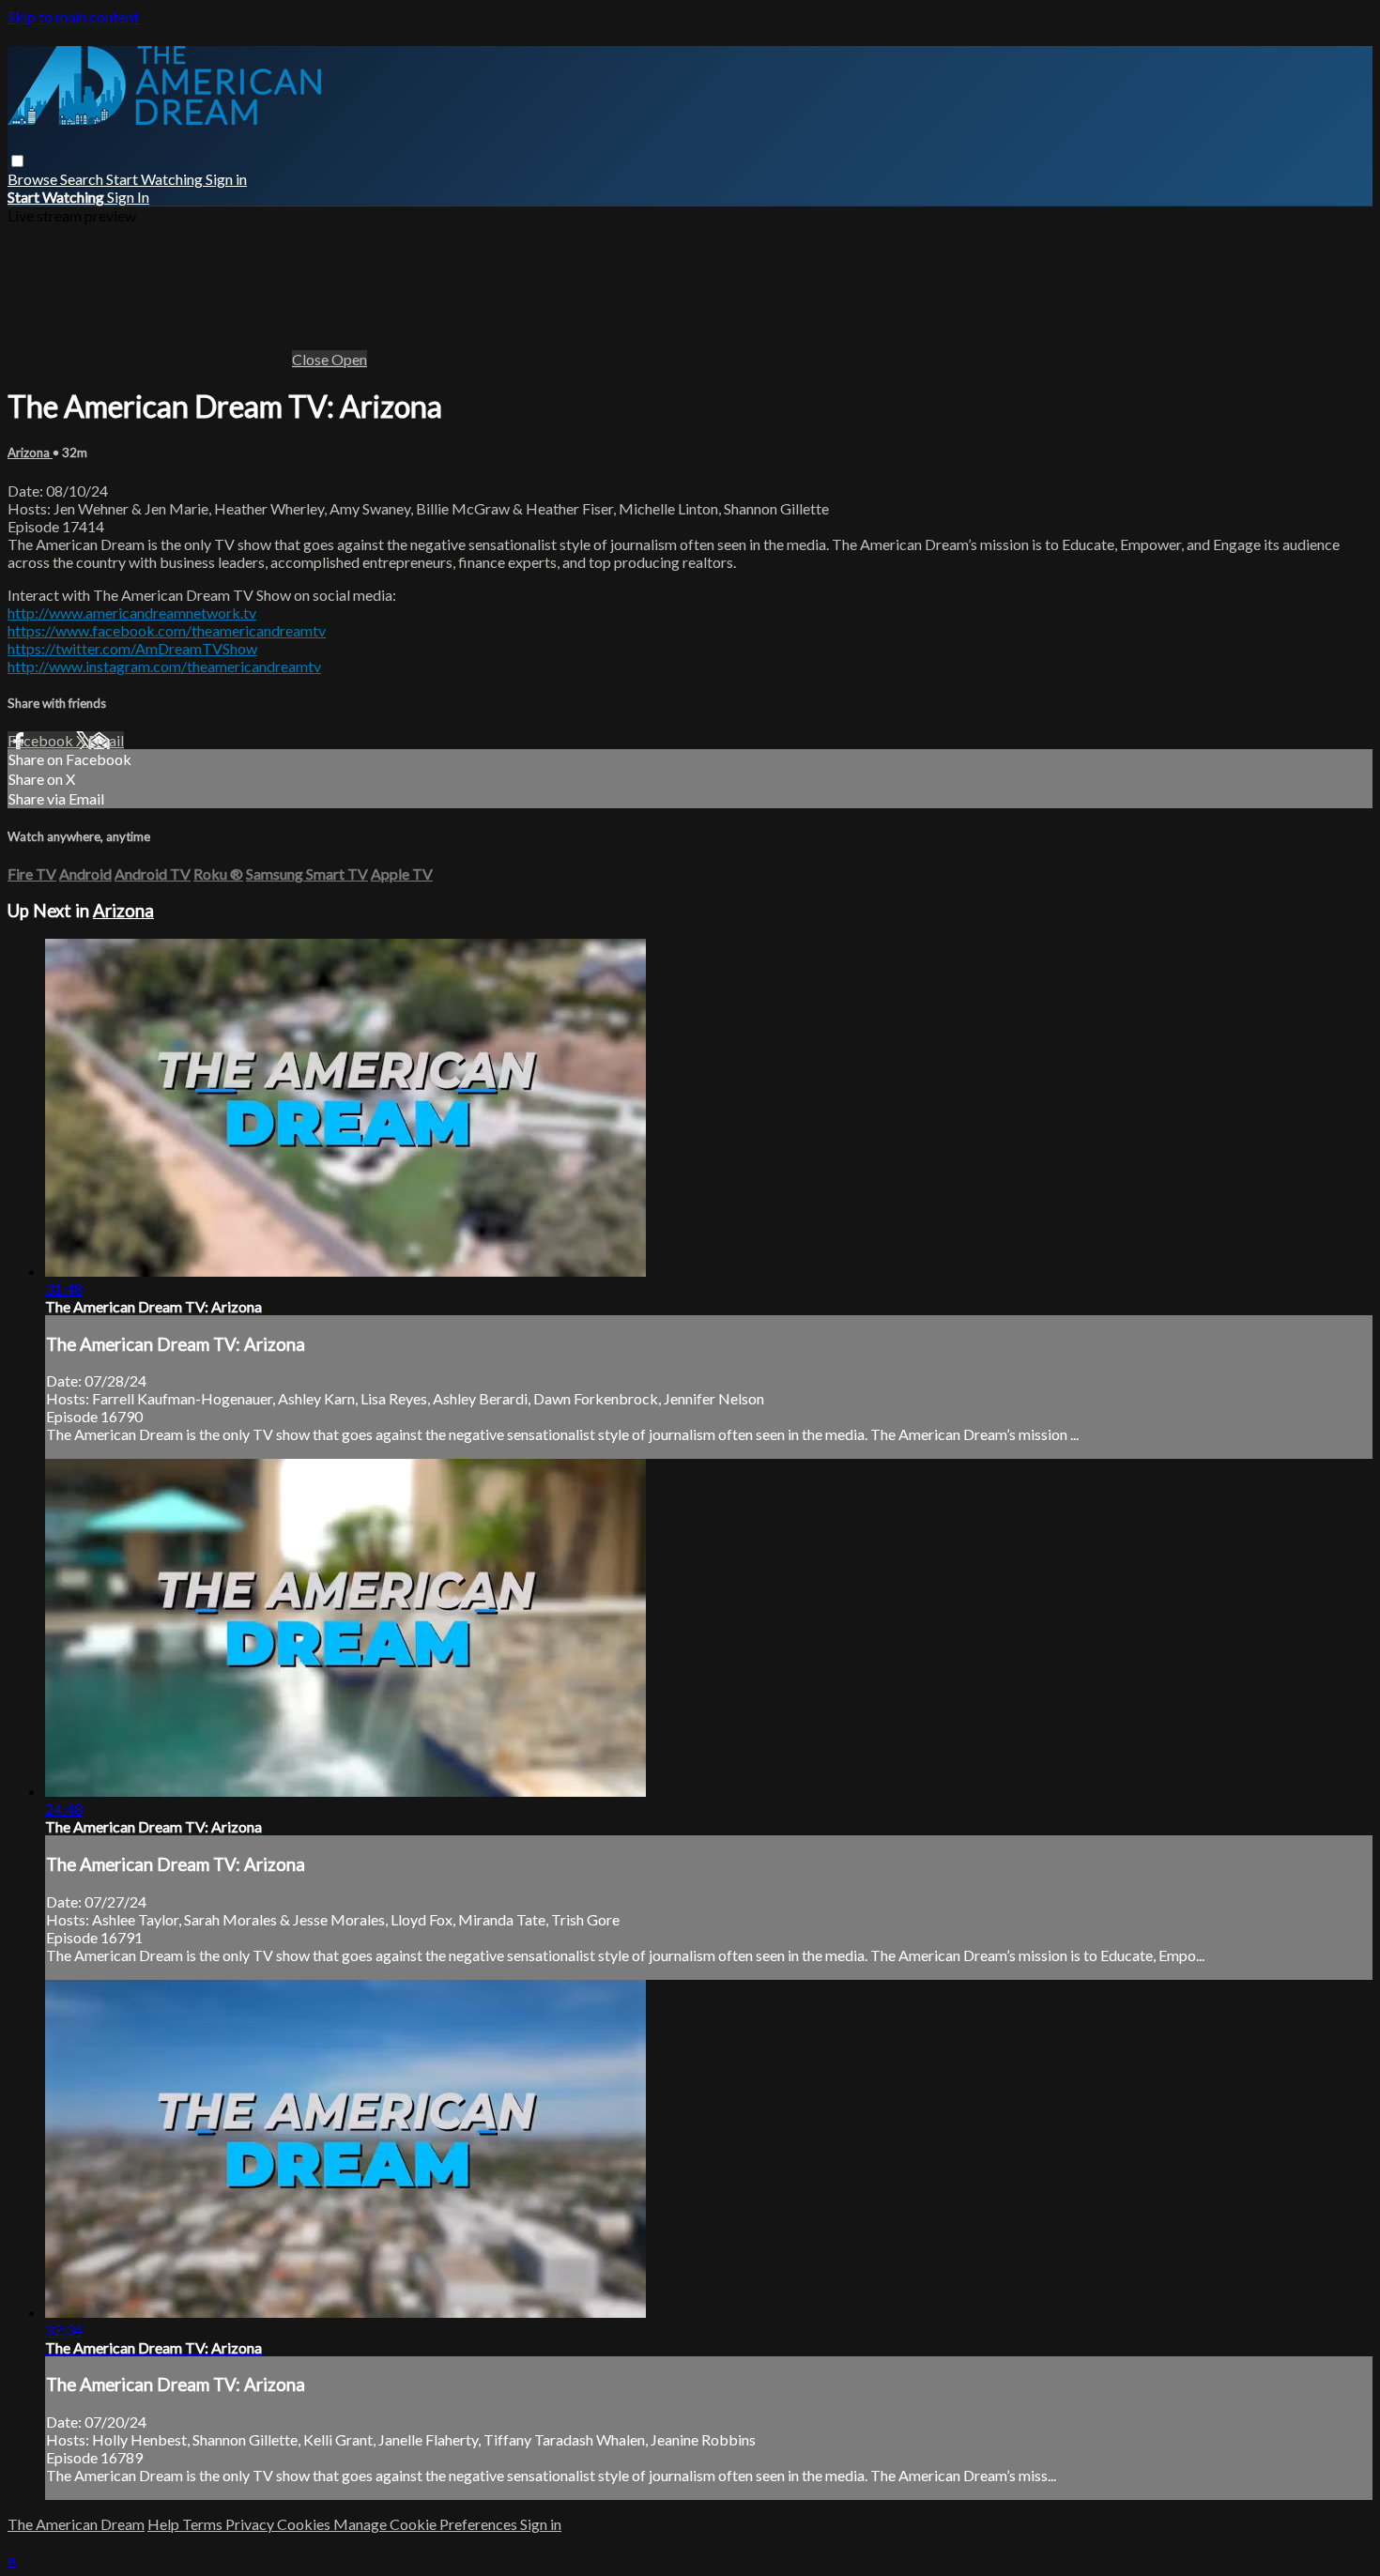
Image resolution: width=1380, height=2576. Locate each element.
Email (106, 740)
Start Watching (156, 179)
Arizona (30, 452)
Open (349, 359)
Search (83, 179)
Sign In (128, 197)
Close (312, 359)
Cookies (305, 2524)
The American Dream (76, 2524)
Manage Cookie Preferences (427, 2524)
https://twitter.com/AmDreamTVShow (132, 648)
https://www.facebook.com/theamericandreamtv (167, 630)
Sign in (226, 179)
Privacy (251, 2524)
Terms (204, 2524)
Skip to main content (73, 16)
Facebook (42, 740)
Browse (34, 179)
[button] (17, 161)
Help (165, 2524)
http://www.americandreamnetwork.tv (132, 613)
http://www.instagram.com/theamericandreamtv (164, 666)
